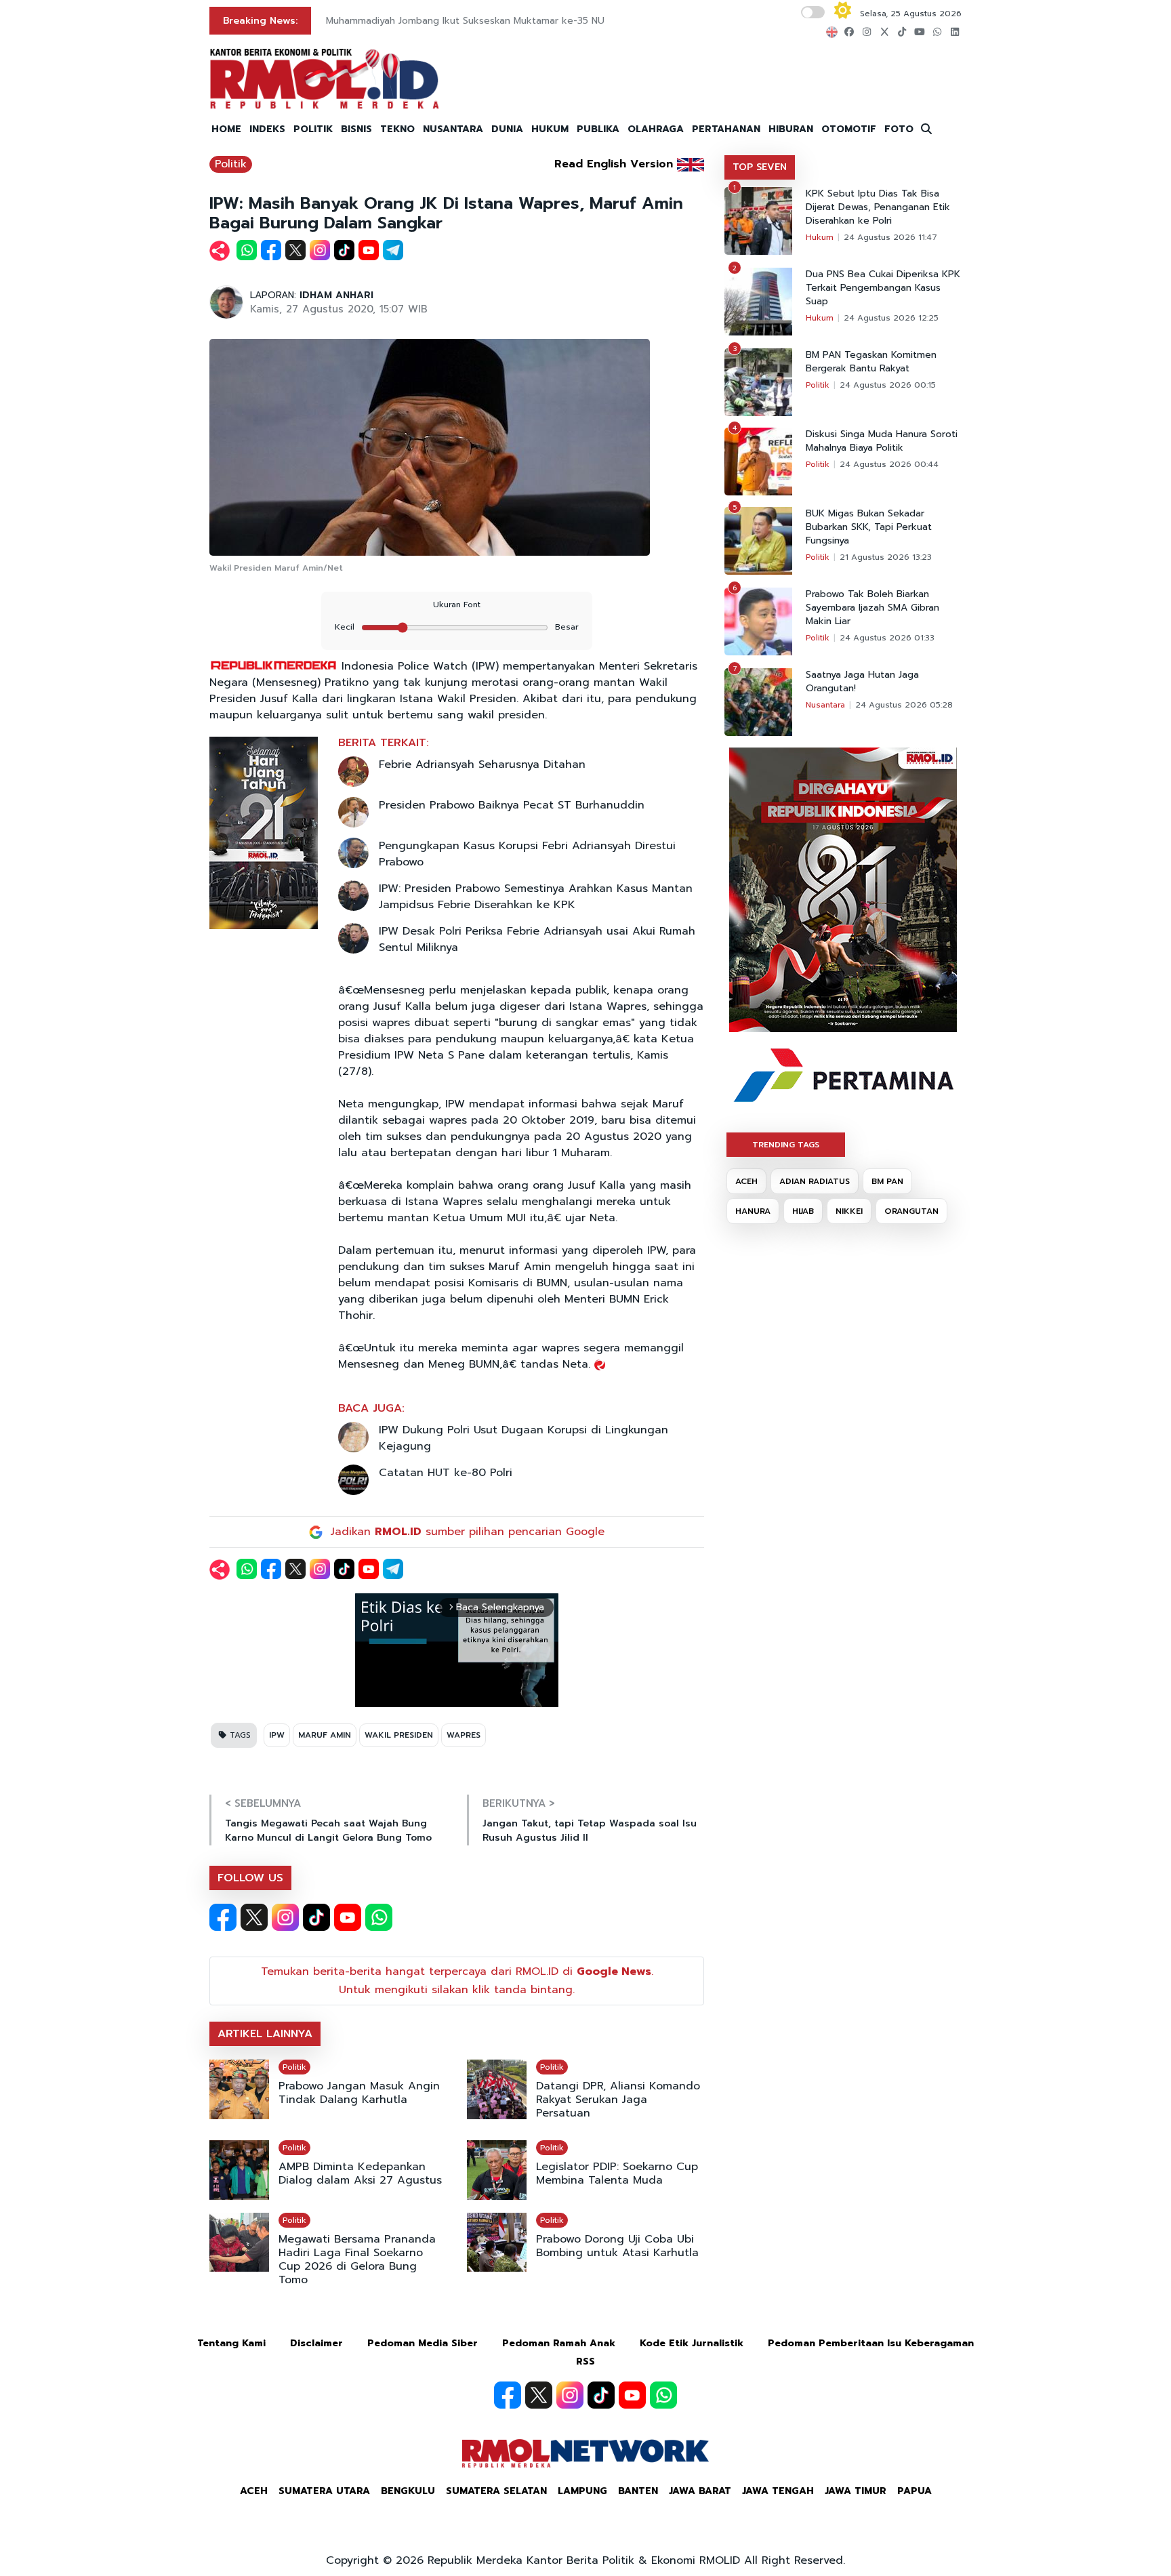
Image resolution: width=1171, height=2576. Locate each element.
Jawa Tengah (778, 2491)
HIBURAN (791, 129)
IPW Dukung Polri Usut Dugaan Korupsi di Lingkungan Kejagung (523, 1438)
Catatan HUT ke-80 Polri (446, 1473)
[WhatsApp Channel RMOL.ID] (379, 1917)
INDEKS (267, 129)
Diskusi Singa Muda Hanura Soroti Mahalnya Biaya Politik (882, 441)
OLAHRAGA (656, 129)
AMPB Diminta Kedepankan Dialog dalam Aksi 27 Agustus (360, 2173)
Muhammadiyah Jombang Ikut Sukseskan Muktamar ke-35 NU (465, 21)
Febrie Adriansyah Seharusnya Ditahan (482, 764)
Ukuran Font (457, 605)
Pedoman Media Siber (423, 2343)
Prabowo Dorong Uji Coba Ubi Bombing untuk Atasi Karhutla (617, 2246)
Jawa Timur (856, 2491)
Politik (231, 164)
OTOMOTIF (849, 129)
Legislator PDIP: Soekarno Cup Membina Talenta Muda (617, 2173)
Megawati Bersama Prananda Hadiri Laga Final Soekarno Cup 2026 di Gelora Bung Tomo (357, 2260)
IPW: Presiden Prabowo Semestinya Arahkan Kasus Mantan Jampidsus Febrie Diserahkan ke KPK (536, 897)
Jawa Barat (700, 2491)
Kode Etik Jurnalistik (692, 2343)
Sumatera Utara (324, 2491)
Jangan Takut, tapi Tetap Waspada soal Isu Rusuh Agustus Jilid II (590, 1831)
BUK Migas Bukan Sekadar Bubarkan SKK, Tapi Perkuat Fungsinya (869, 527)
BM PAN (887, 1181)
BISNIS (356, 129)
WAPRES (464, 1735)
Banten (638, 2491)
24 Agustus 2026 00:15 (888, 385)
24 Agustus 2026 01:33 (887, 638)
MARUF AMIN (325, 1735)
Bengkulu (408, 2491)
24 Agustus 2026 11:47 (890, 237)
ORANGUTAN (911, 1211)
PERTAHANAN (726, 129)
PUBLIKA (598, 129)
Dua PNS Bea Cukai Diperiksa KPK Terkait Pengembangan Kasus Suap (883, 288)
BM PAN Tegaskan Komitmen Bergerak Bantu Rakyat (871, 362)
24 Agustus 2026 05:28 (904, 705)
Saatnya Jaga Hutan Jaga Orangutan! (862, 682)
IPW (277, 1735)
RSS (585, 2362)
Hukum (820, 237)
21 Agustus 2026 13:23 (886, 557)
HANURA (753, 1211)
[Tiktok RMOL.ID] (316, 1917)
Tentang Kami (231, 2343)
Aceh (254, 2491)
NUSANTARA (453, 129)
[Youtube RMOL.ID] (348, 1917)
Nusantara (825, 705)
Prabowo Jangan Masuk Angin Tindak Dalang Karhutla (359, 2093)
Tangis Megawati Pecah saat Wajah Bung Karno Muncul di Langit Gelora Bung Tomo (328, 1831)
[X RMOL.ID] (254, 1917)
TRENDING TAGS (786, 1145)
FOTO (899, 129)
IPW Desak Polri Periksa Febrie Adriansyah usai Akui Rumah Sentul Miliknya (537, 939)
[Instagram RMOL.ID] (285, 1917)
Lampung (582, 2491)
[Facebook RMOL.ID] (223, 1917)
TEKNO (397, 129)
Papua (915, 2491)
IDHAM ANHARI (336, 295)
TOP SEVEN (760, 167)
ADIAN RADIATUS (815, 1181)
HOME (226, 129)
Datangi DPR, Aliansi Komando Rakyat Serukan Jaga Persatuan (618, 2100)
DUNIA (507, 129)
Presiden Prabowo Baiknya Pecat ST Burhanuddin (512, 805)
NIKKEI (849, 1211)
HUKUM (550, 129)
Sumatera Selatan (496, 2491)
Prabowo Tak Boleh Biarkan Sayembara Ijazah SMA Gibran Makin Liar (872, 608)
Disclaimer (316, 2343)
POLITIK (313, 129)
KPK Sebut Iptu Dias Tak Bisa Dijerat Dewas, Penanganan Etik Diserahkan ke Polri (878, 207)
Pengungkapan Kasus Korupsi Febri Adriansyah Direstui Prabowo (527, 854)
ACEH (746, 1181)
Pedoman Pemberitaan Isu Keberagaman (871, 2343)
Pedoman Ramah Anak (559, 2343)
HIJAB (803, 1211)
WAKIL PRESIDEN (399, 1735)
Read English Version (614, 164)
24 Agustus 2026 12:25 (891, 318)
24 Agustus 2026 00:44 (889, 464)
